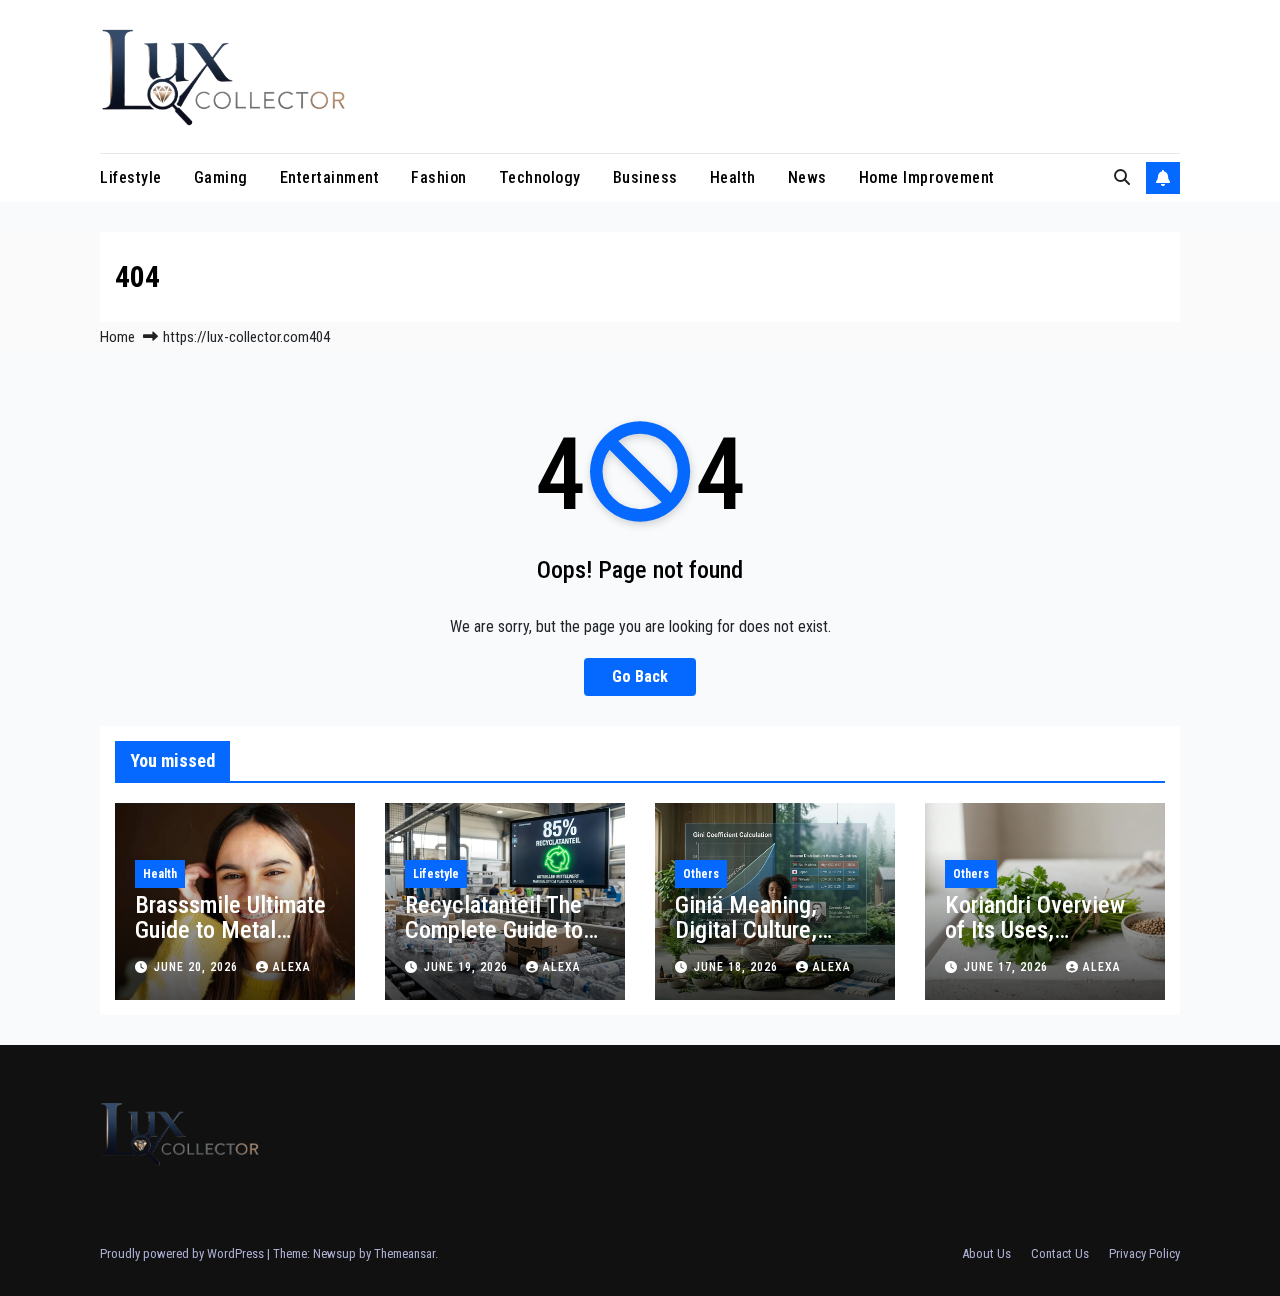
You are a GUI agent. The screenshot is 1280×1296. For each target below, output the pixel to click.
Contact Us (1060, 1253)
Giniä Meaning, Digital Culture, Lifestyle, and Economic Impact (757, 942)
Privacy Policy (1144, 1253)
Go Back (640, 676)
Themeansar (404, 1253)
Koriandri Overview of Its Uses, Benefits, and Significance (1035, 942)
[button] (1122, 177)
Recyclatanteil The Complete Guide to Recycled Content (494, 930)
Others (701, 874)
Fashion (439, 177)
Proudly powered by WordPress (183, 1253)
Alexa (292, 967)
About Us (986, 1253)
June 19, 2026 (468, 967)
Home (117, 337)
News (807, 177)
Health (733, 177)
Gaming (221, 177)
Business (645, 177)
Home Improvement (927, 177)
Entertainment (330, 177)
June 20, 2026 (198, 967)
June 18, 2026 (738, 967)
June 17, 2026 (1008, 967)
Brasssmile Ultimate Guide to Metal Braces (230, 930)
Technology (540, 177)
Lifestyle (131, 177)
